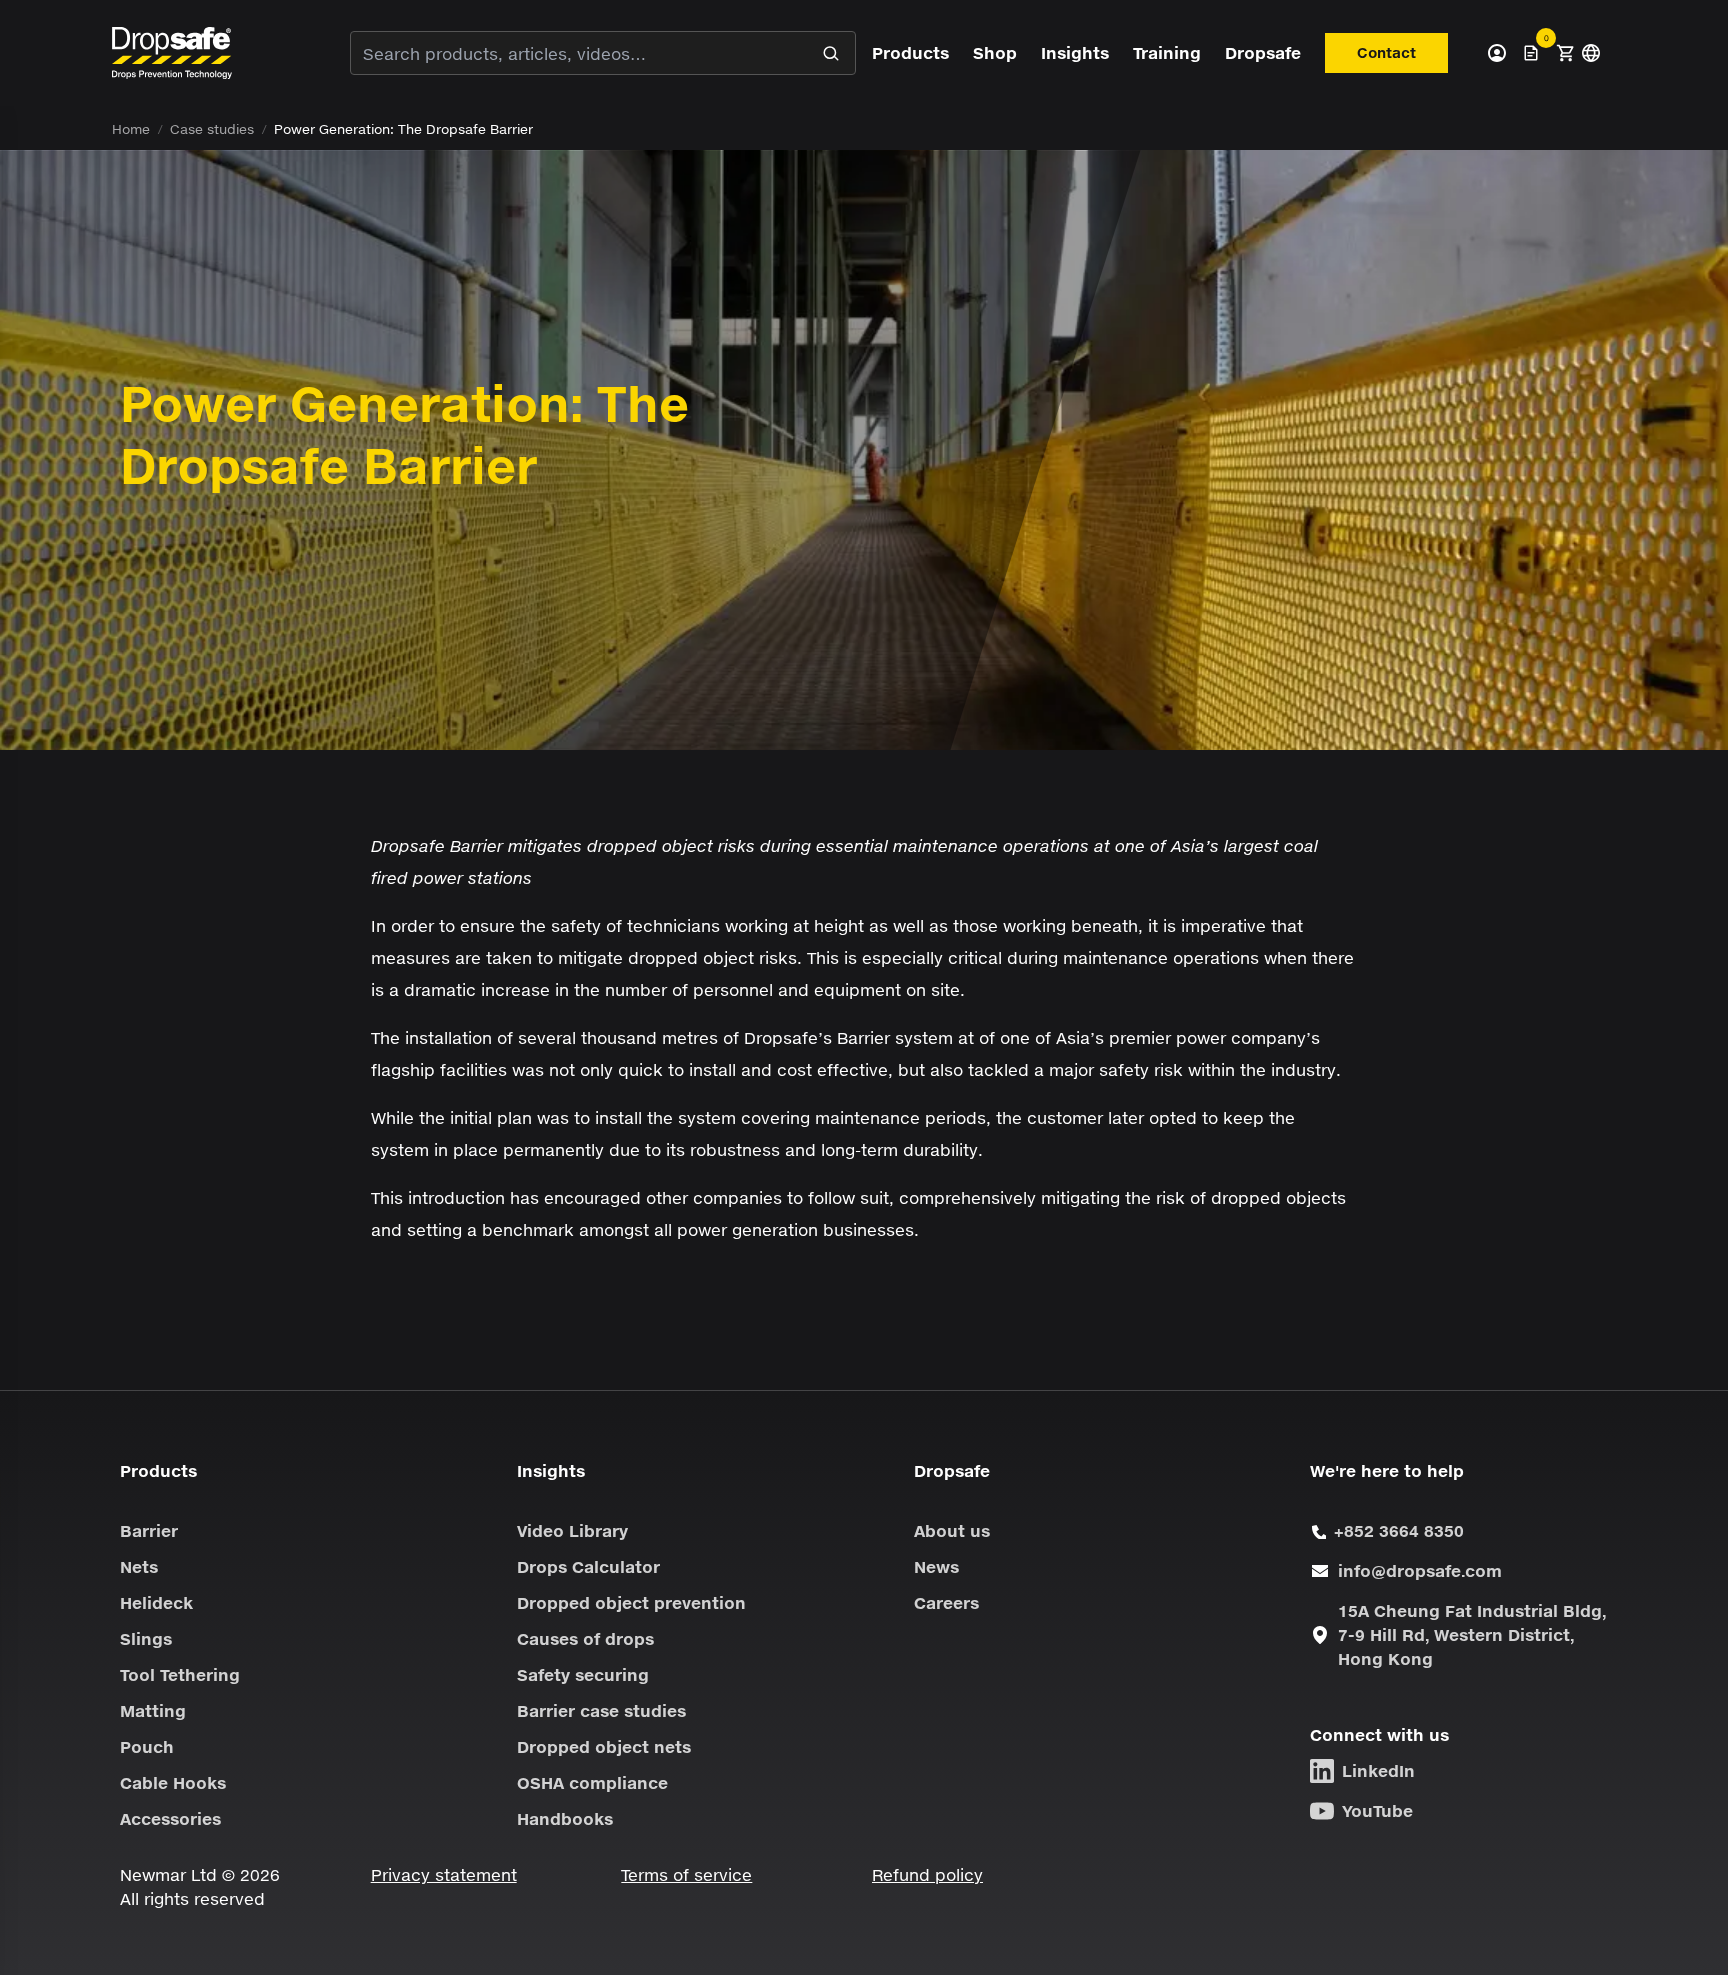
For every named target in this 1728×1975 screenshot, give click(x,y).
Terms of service (686, 1874)
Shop (995, 52)
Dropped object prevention (631, 1602)
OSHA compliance (592, 1782)
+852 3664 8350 (1399, 1530)
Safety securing (583, 1674)
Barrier (149, 1530)
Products (910, 52)
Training (1167, 52)
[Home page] (172, 52)
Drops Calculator (588, 1566)
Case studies (212, 129)
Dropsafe (1263, 52)
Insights (1075, 52)
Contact (1386, 52)
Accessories (170, 1818)
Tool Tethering (180, 1674)
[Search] (831, 53)
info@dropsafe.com (1420, 1570)
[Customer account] (1497, 53)
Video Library (572, 1530)
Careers (946, 1602)
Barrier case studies (601, 1710)
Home (131, 129)
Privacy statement (444, 1874)
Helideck (156, 1602)
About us (952, 1530)
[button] (1565, 53)
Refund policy (927, 1874)
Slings (146, 1638)
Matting (153, 1710)
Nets (139, 1566)
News (936, 1566)
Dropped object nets (604, 1746)
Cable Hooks (173, 1782)
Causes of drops (585, 1638)
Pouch (147, 1746)
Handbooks (565, 1818)
